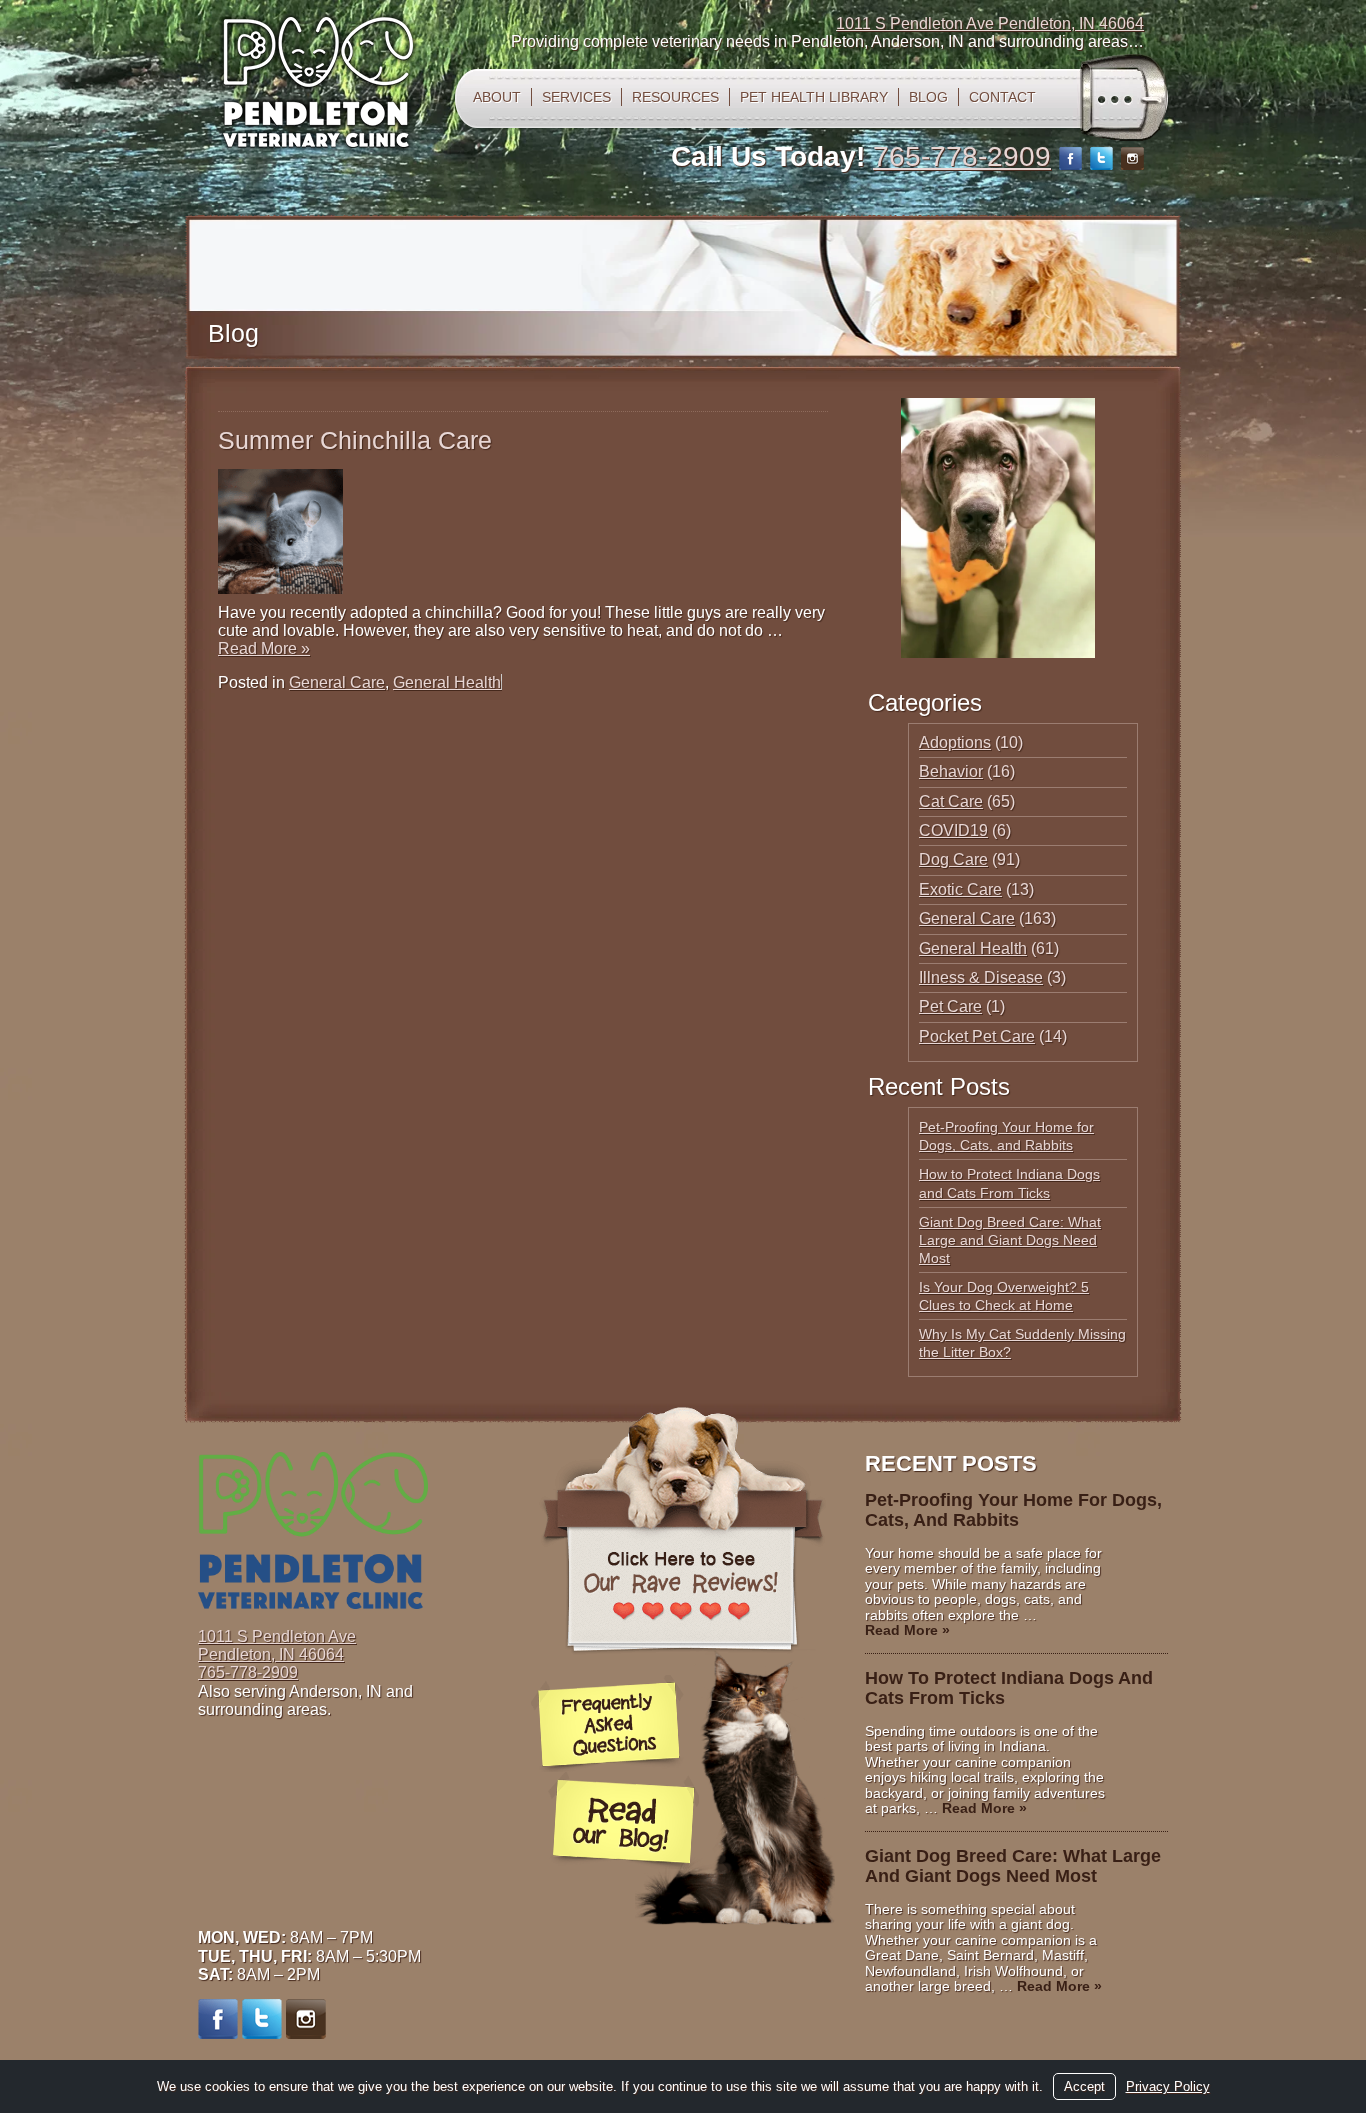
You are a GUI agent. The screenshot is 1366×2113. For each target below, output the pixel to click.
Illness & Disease (981, 977)
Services (576, 97)
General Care (337, 682)
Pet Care (950, 1006)
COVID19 (953, 830)
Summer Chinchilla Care (355, 440)
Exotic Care (960, 889)
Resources (675, 97)
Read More (264, 648)
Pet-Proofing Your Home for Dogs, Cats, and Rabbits (1013, 1510)
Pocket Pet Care (977, 1036)
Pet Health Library (814, 97)
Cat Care (951, 801)
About (497, 97)
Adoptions (955, 742)
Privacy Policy (1168, 2086)
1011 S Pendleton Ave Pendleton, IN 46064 (990, 23)
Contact (1002, 97)
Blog (928, 97)
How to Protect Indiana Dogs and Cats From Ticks (1009, 1688)
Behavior (951, 771)
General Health (447, 682)
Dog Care (953, 859)
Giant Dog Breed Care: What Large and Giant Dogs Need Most (1010, 1240)
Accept (1084, 2086)
